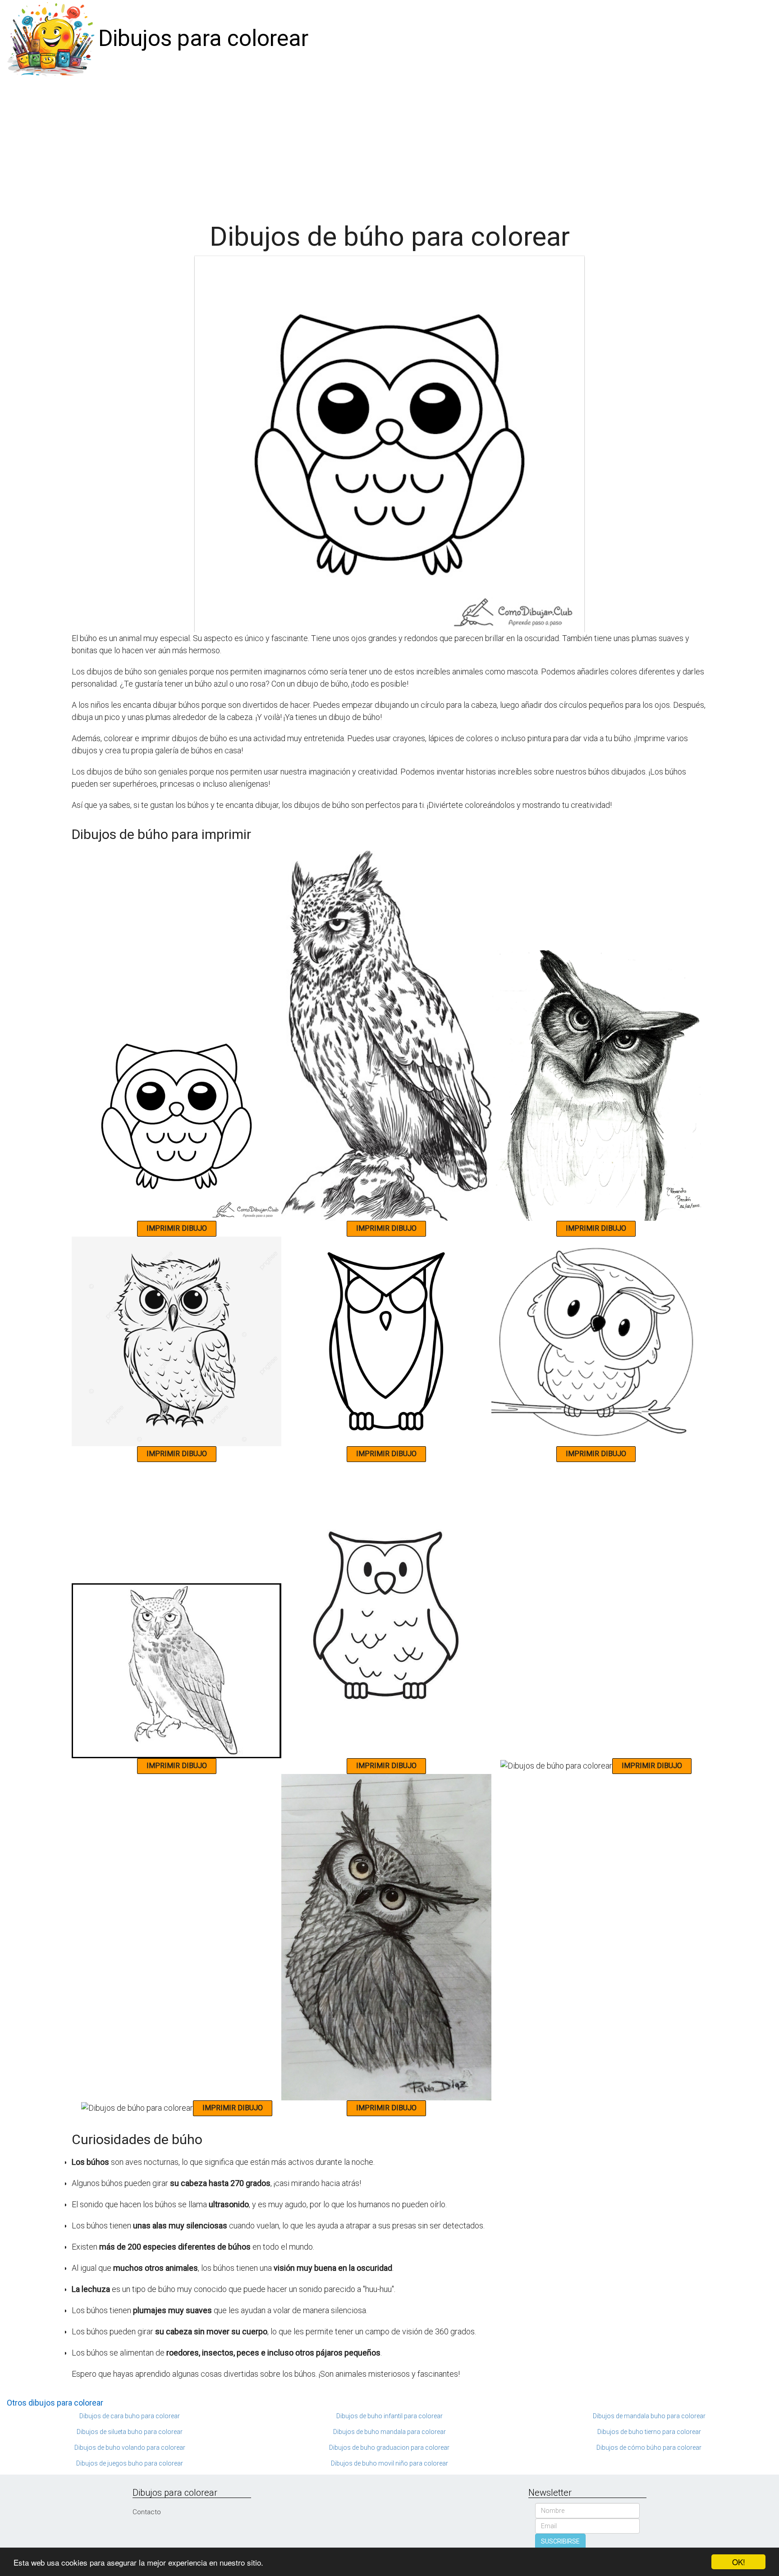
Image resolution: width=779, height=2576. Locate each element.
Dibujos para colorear (203, 38)
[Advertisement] (389, 145)
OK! (739, 2562)
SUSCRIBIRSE (560, 2541)
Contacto (147, 2512)
